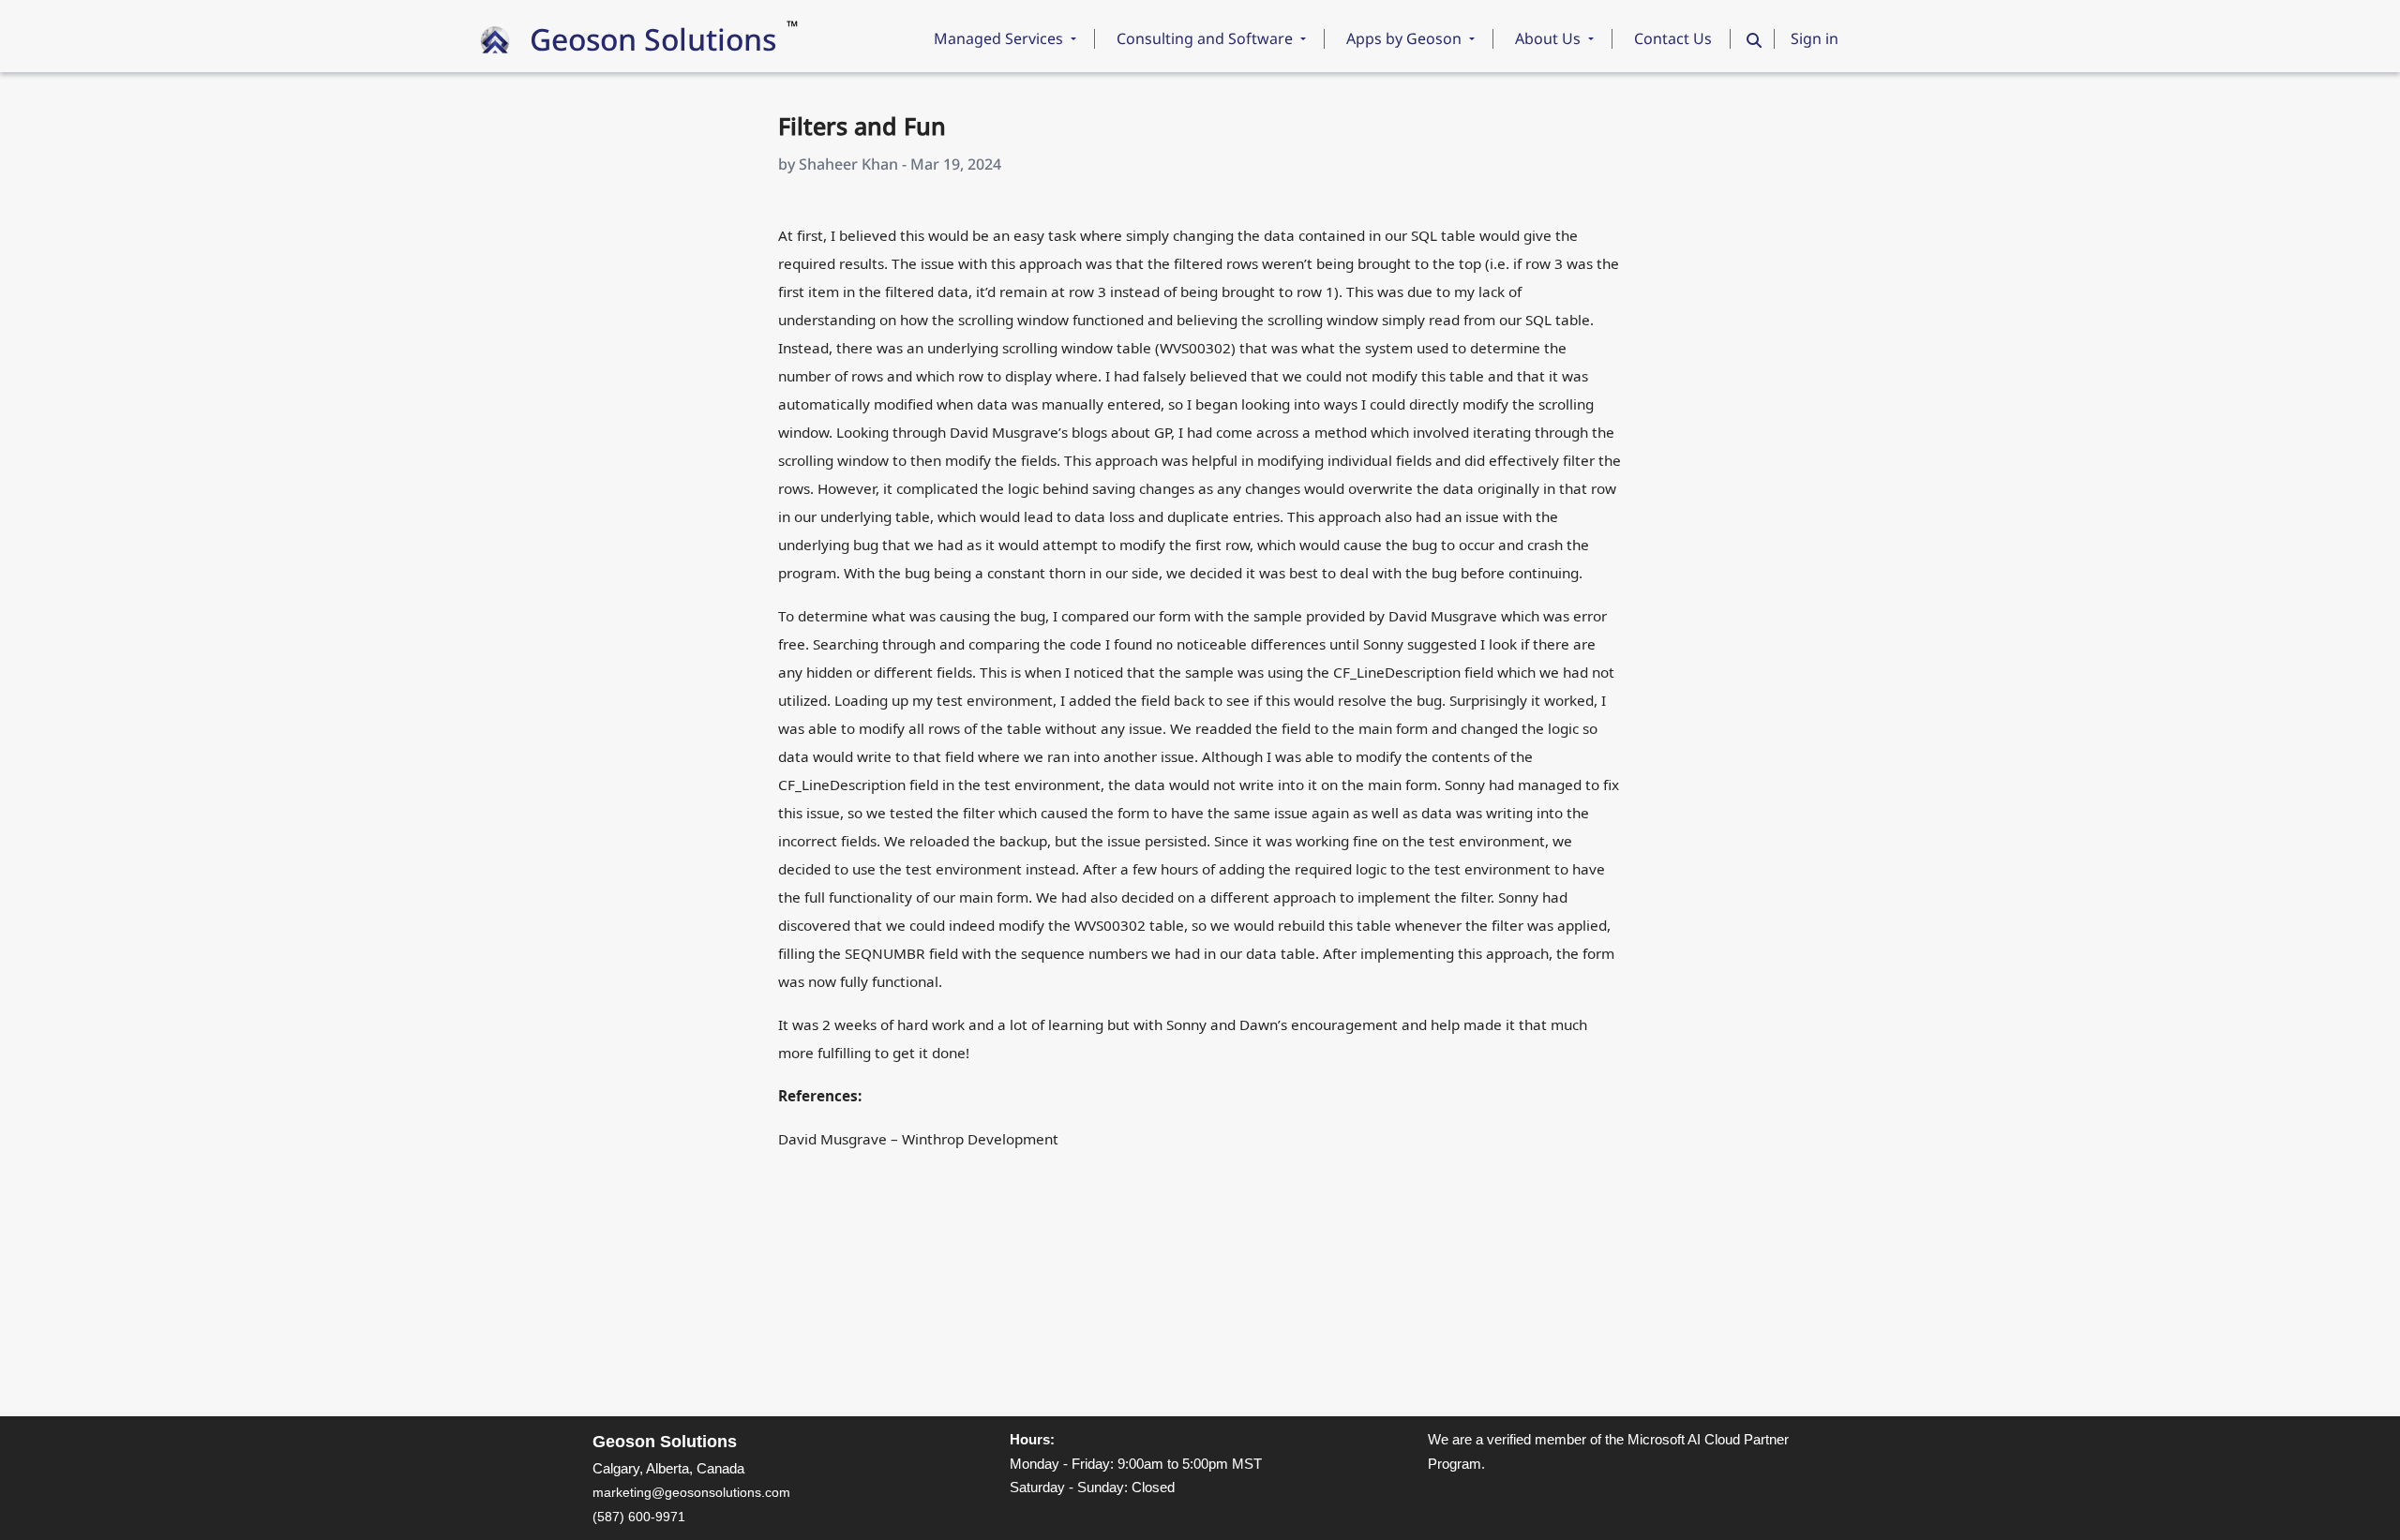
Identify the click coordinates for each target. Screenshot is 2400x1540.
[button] (1754, 40)
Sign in (1815, 38)
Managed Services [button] (1000, 38)
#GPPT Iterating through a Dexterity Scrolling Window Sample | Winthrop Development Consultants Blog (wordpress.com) (1139, 1183)
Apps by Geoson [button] (1406, 38)
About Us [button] (1550, 38)
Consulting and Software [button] (1207, 38)
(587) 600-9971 (639, 1517)
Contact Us (1673, 38)
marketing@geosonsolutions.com (691, 1492)
